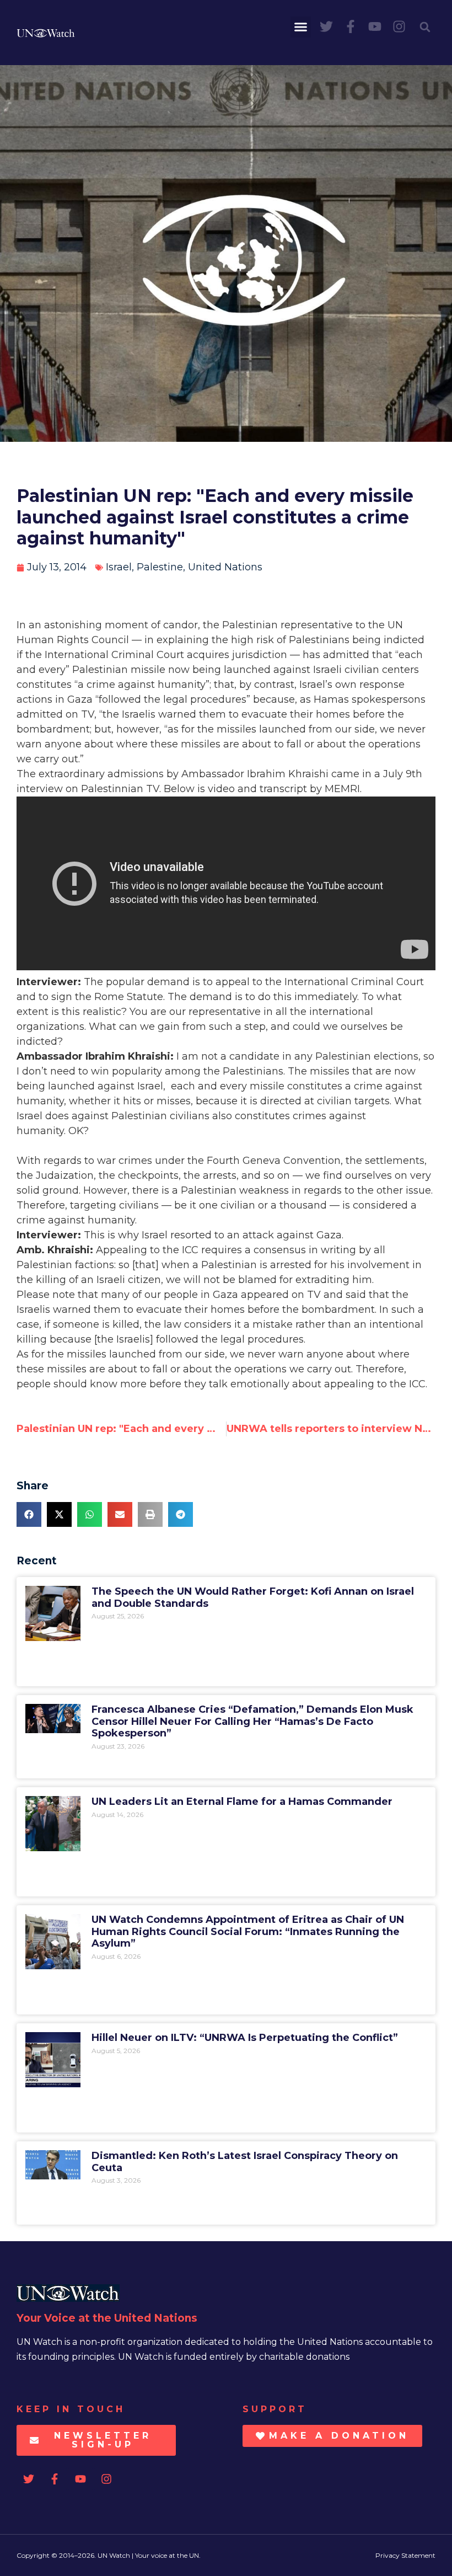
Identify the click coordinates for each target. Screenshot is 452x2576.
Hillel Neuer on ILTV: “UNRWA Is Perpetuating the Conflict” (245, 2038)
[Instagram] (399, 26)
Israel (119, 567)
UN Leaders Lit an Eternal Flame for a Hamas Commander (242, 1802)
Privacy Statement (405, 2555)
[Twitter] (326, 26)
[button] (301, 27)
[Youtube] (375, 26)
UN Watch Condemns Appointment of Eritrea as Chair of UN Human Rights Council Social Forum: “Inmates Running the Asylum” (248, 1931)
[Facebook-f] (351, 26)
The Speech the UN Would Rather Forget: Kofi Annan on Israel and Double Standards (253, 1597)
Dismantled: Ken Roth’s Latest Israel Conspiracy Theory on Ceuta (245, 2162)
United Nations (225, 567)
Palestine (160, 567)
